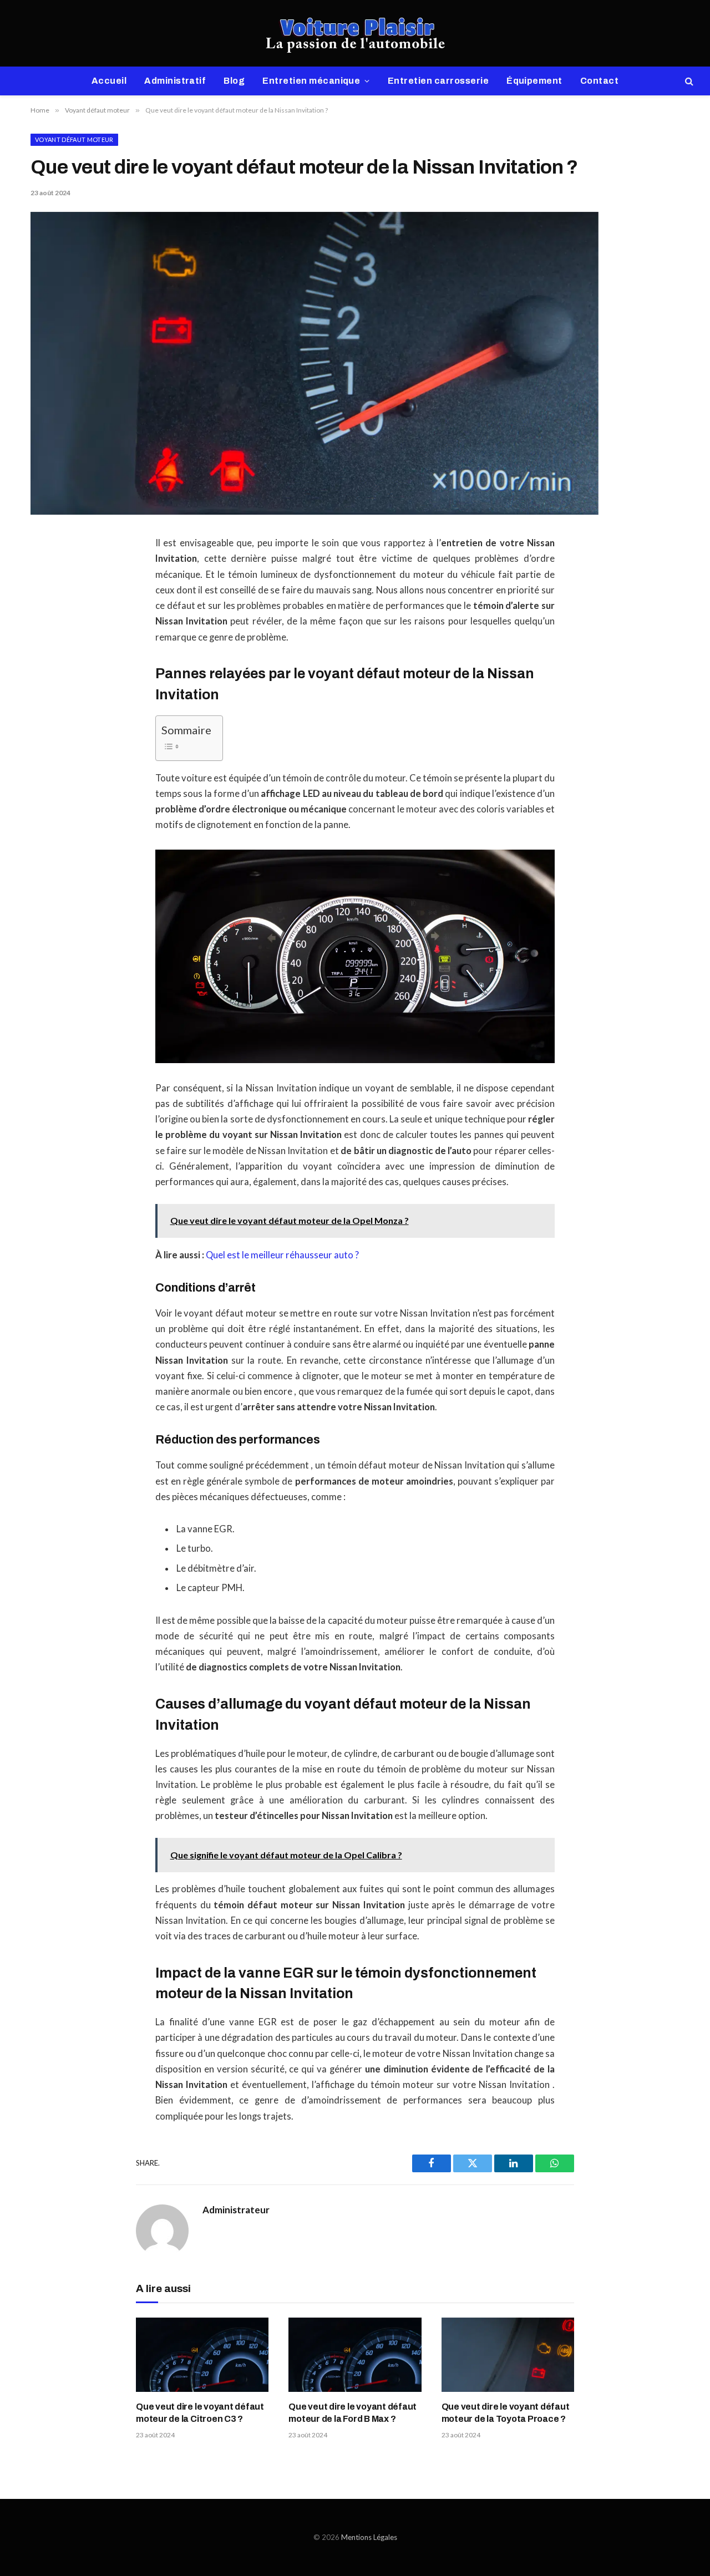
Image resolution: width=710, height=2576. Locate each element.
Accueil (109, 81)
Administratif (175, 81)
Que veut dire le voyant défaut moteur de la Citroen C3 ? (200, 2413)
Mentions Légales (369, 2537)
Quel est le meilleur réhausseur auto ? (282, 1255)
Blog (234, 81)
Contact (599, 81)
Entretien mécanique (311, 81)
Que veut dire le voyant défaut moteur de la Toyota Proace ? (506, 2413)
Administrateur (236, 2210)
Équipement (534, 81)
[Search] (688, 81)
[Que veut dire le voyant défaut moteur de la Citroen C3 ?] (202, 2355)
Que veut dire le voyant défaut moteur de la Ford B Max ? (353, 2413)
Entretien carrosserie (438, 81)
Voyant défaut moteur (74, 139)
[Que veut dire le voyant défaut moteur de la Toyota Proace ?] (508, 2355)
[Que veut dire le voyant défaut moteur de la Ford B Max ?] (355, 2355)
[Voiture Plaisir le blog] (355, 33)
